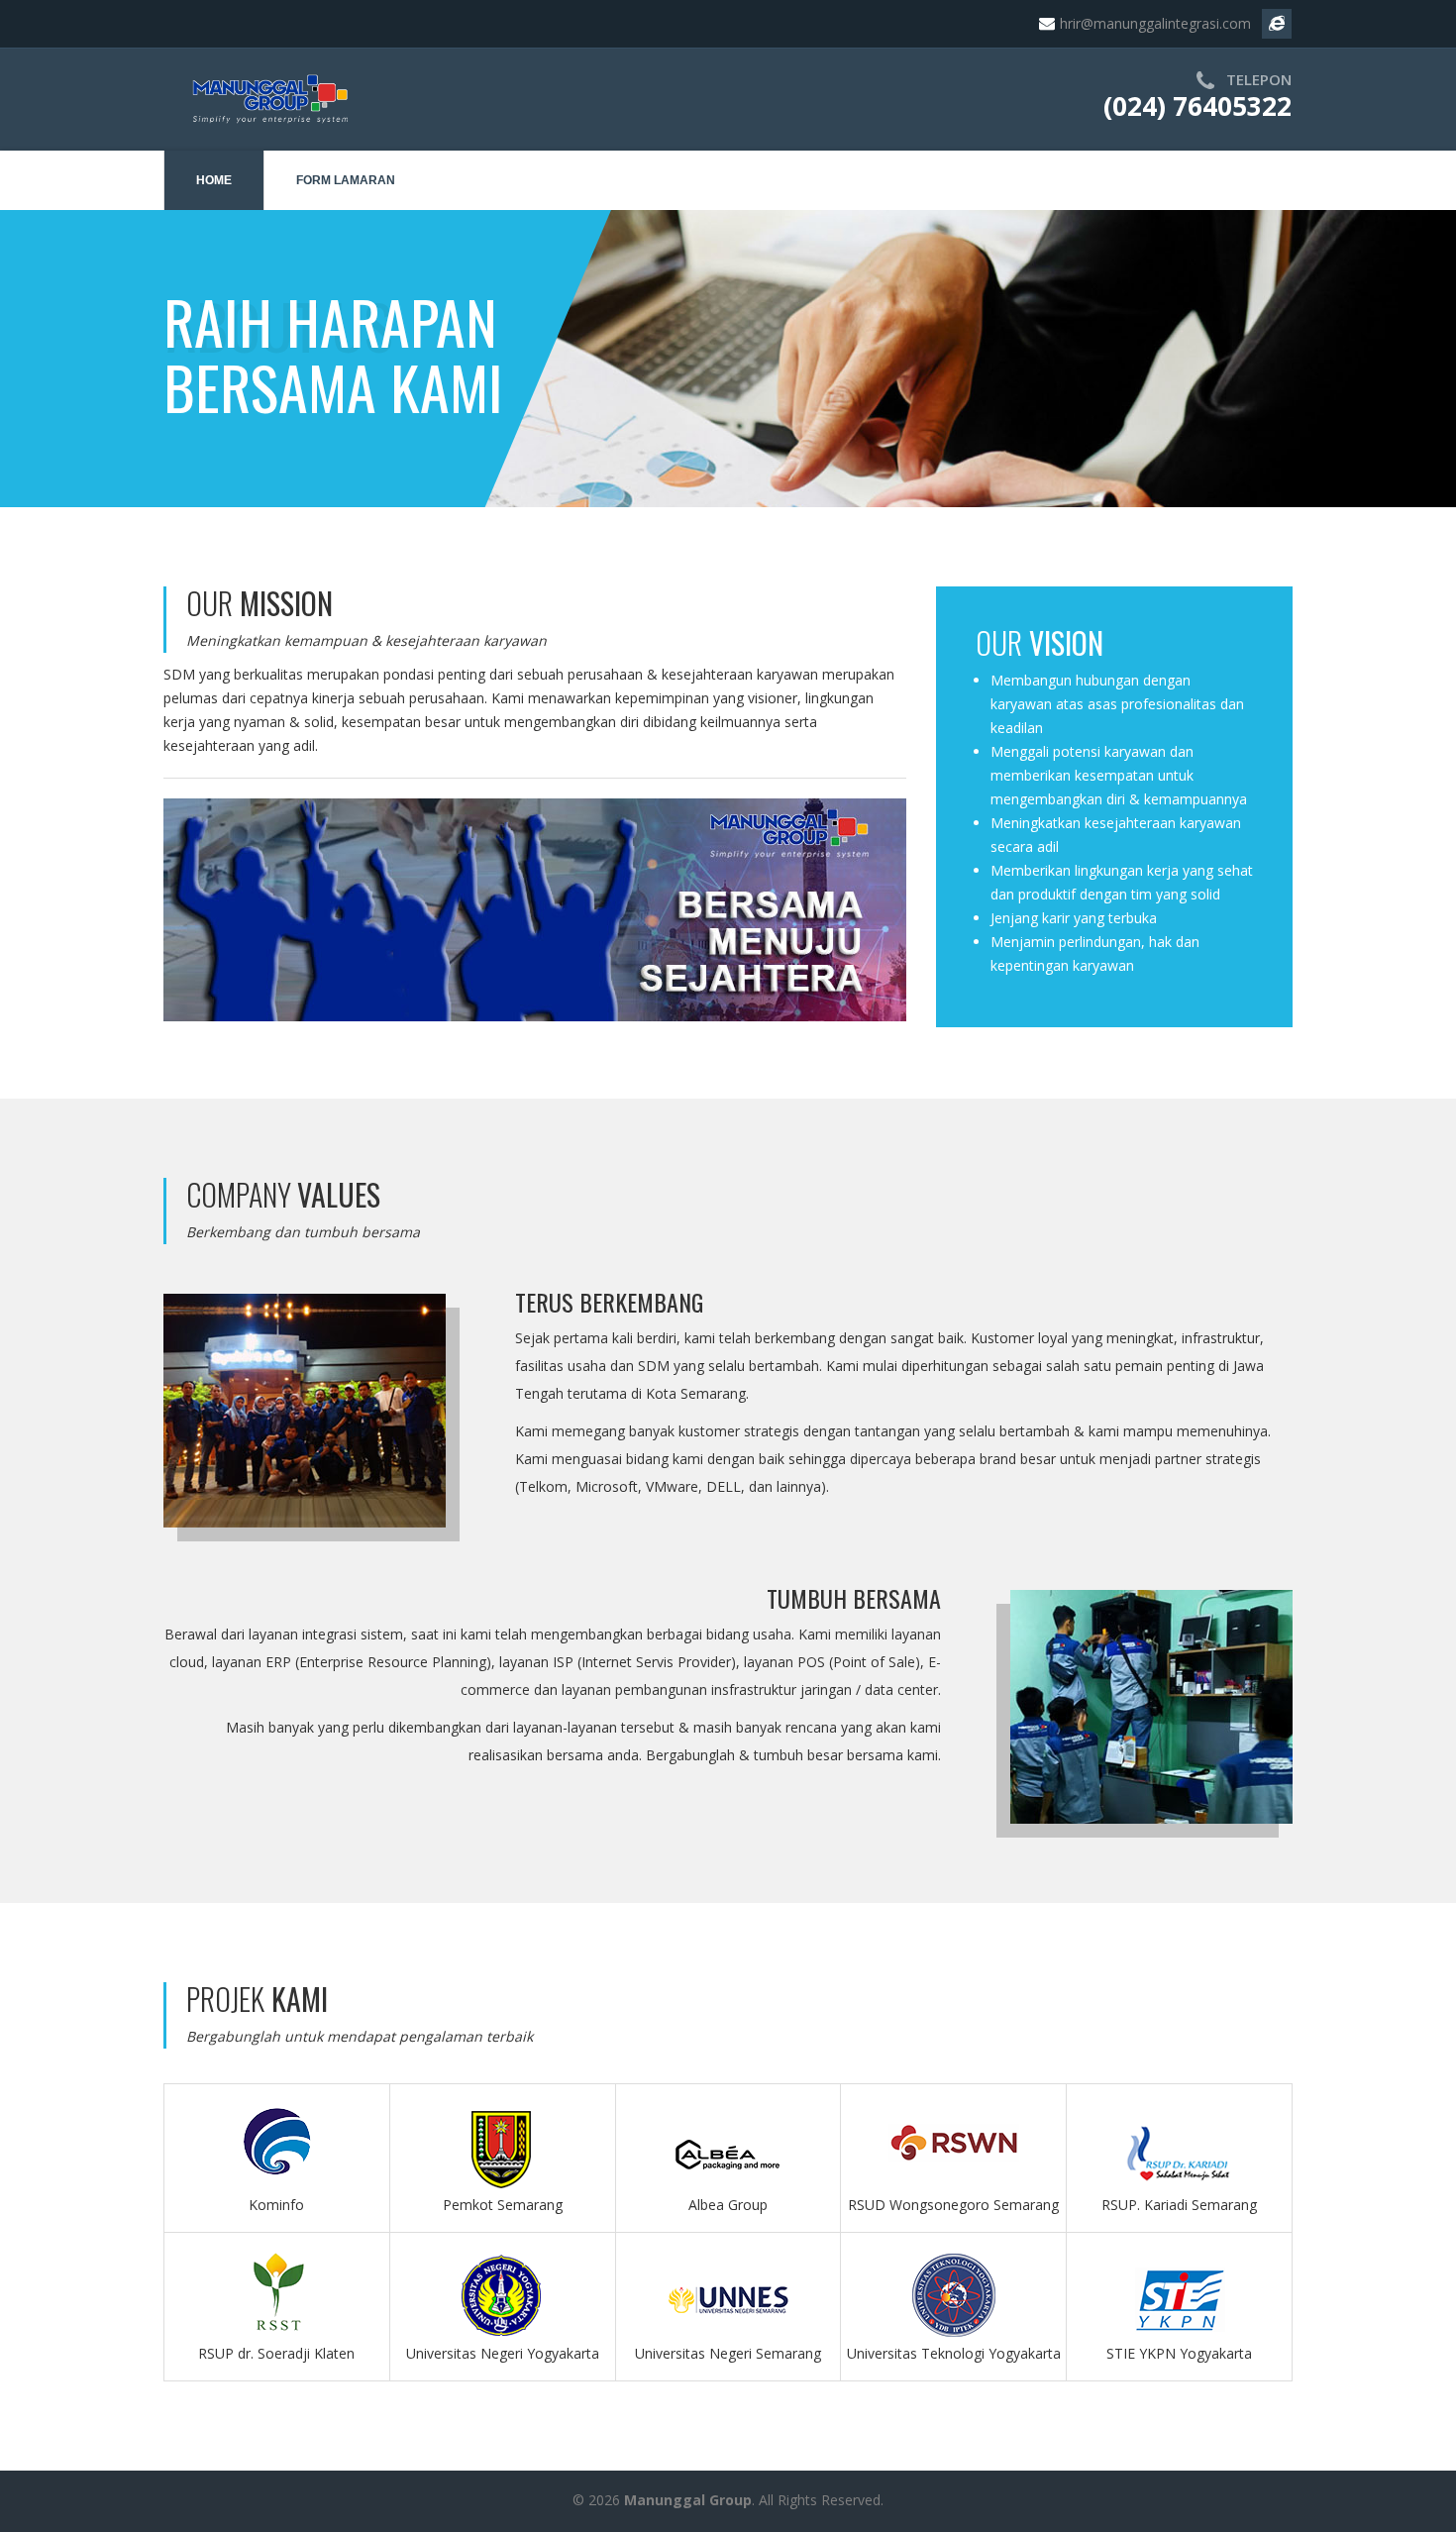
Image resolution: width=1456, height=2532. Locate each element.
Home (214, 180)
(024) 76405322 (1197, 106)
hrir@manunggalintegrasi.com (1155, 23)
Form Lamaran (346, 180)
